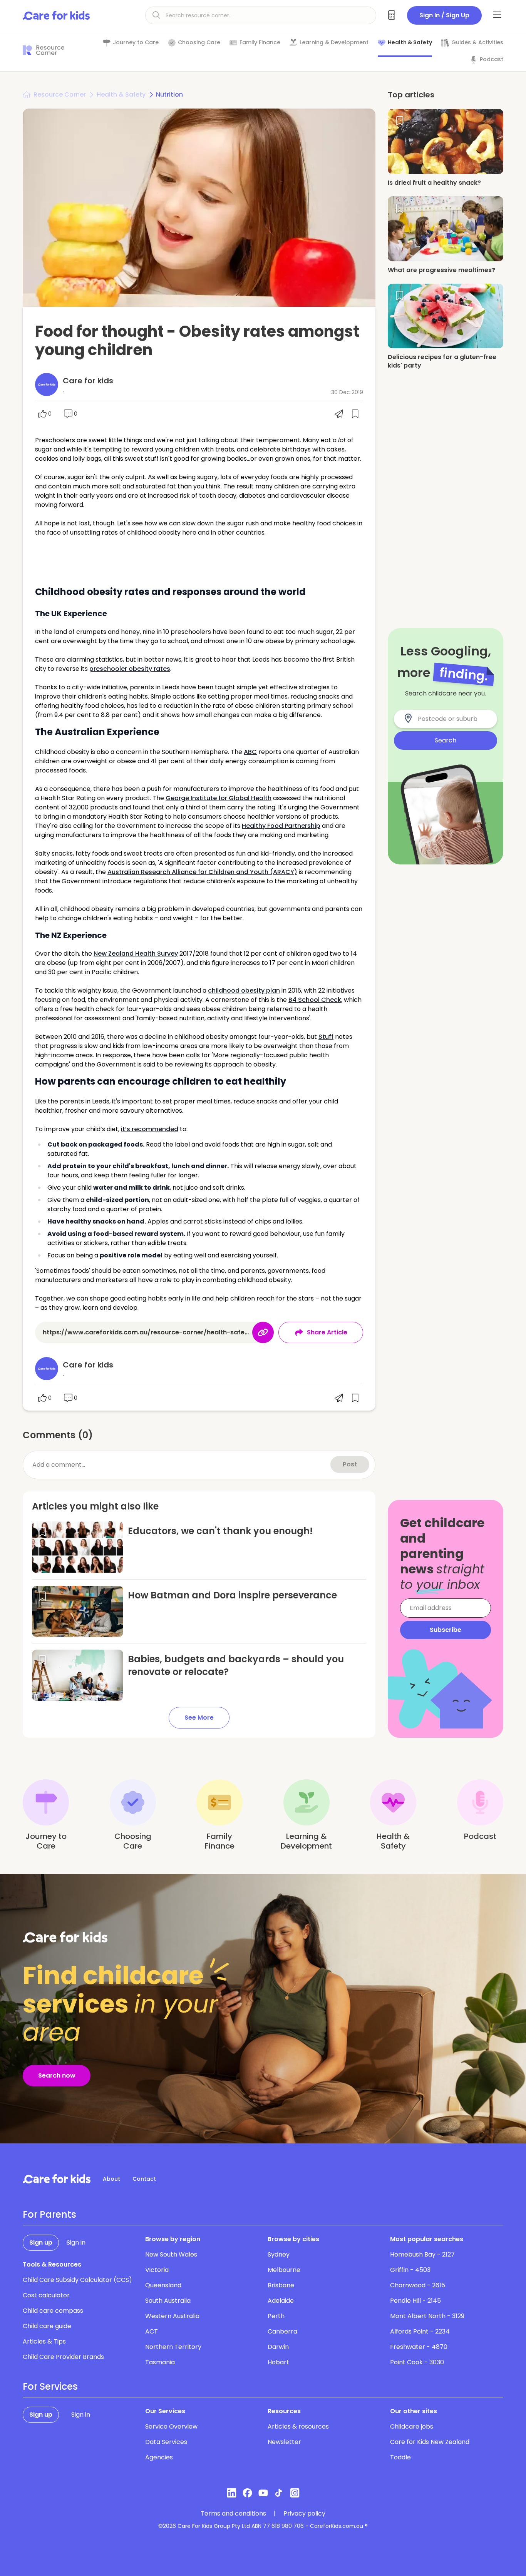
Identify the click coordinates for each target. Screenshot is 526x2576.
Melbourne (284, 2270)
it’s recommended (150, 1129)
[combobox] (450, 719)
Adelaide (281, 2301)
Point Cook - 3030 (417, 2362)
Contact (144, 2179)
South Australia (168, 2301)
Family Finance (260, 43)
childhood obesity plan (244, 990)
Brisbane (281, 2285)
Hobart (278, 2362)
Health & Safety (410, 43)
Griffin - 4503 (410, 2270)
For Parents (49, 2215)
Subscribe (446, 1630)
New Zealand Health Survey (136, 954)
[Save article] (42, 1532)
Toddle (400, 2457)
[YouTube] (263, 2493)
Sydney (279, 2254)
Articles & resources (298, 2426)
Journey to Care (136, 43)
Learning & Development (334, 43)
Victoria (157, 2270)
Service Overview (171, 2426)
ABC (250, 752)
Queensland (163, 2285)
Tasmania (160, 2362)
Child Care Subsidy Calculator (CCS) (77, 2280)
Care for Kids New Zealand (430, 2442)
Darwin (278, 2347)
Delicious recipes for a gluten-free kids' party (442, 361)
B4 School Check (315, 1000)
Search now (57, 2075)
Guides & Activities (477, 43)
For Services (50, 2387)
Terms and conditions (233, 2514)
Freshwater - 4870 (419, 2347)
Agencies (159, 2457)
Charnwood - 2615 (418, 2285)
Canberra (282, 2331)
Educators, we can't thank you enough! (220, 1531)
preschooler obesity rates (130, 669)
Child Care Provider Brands (63, 2357)
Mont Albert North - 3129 (427, 2316)
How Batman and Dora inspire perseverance (232, 1595)
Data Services (166, 2442)
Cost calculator (46, 2295)
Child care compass (53, 2311)
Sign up (41, 2243)
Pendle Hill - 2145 (415, 2301)
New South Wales (171, 2254)
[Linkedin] (232, 2493)
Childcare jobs (412, 2426)
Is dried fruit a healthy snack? (434, 183)
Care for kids (88, 381)
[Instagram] (295, 2493)
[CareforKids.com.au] (57, 2179)
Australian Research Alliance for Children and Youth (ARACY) (202, 872)
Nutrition (169, 94)
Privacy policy (304, 2514)
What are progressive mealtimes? (441, 270)
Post (350, 1464)
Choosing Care (199, 43)
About (111, 2179)
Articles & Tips (44, 2341)
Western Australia (172, 2316)
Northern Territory (173, 2347)
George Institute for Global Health (219, 798)
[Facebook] (247, 2493)
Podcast (492, 59)
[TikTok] (279, 2493)
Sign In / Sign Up (444, 15)
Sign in (76, 2243)
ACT (152, 2331)
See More (199, 1718)
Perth (276, 2316)
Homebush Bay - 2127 (422, 2254)
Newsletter (284, 2442)
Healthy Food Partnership (281, 826)
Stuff (326, 1037)
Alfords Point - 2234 (420, 2331)
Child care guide (47, 2326)
